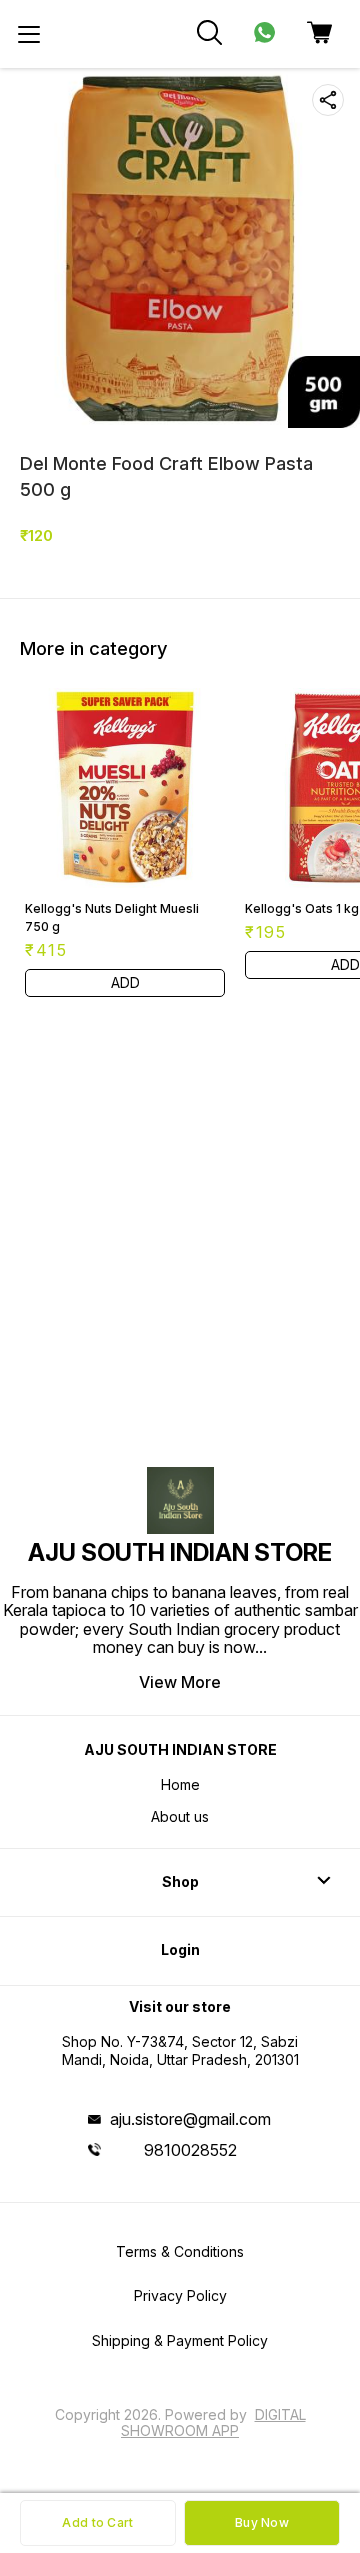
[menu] (29, 34)
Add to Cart (97, 2522)
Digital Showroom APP (213, 2422)
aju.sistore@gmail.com (190, 2119)
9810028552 (190, 2150)
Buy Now (262, 2522)
